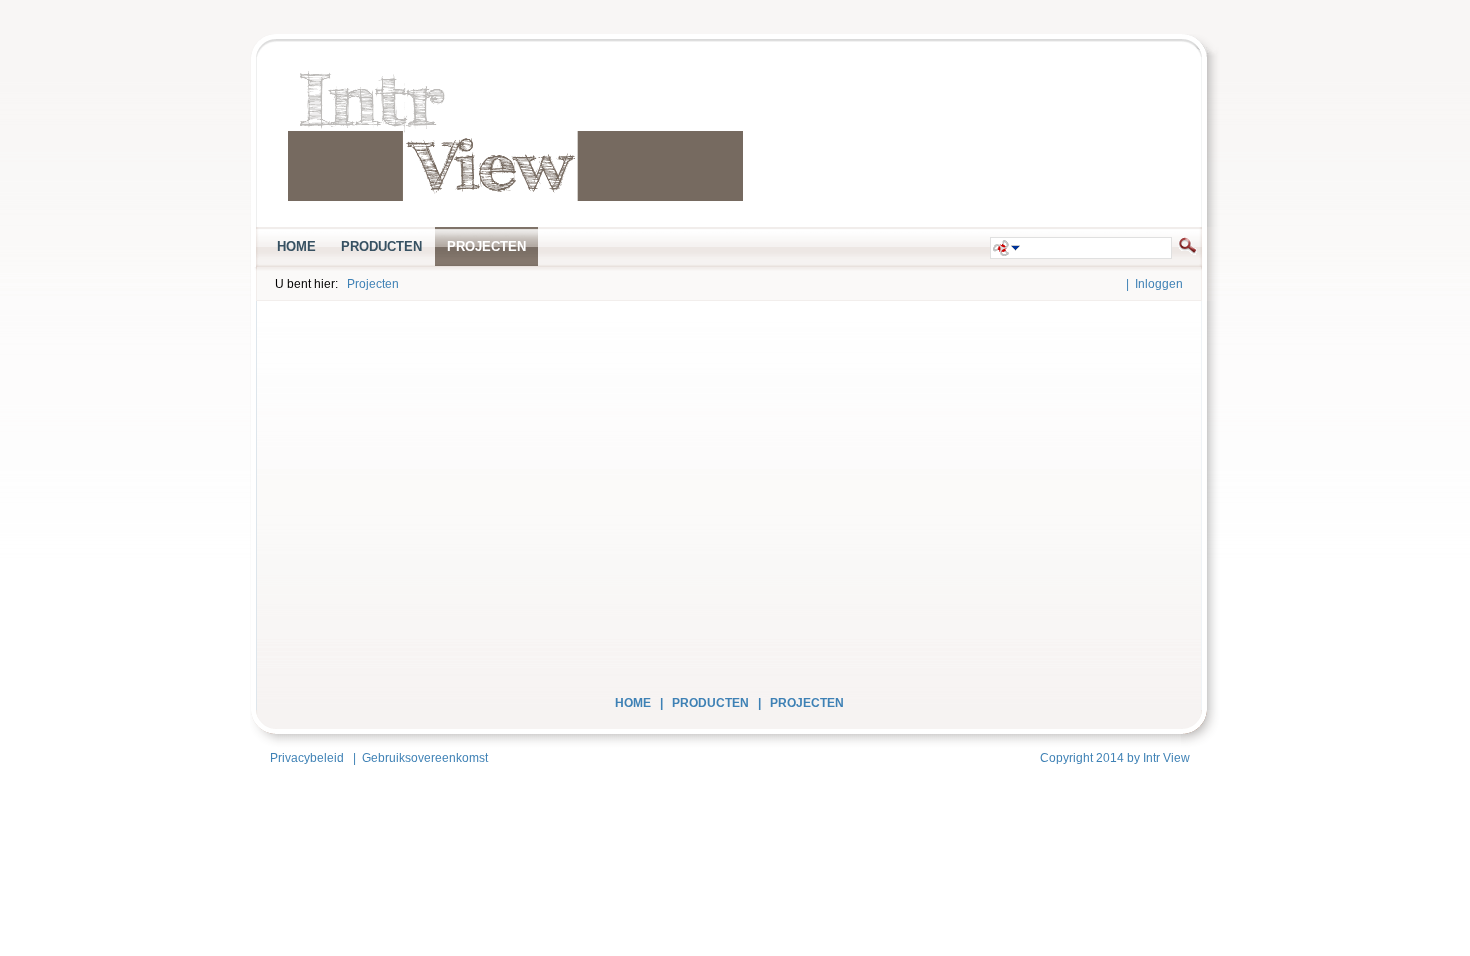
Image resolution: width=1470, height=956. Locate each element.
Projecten (373, 284)
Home (633, 703)
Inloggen (1159, 284)
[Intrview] (515, 137)
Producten (710, 703)
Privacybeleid (307, 758)
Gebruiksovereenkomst (425, 758)
